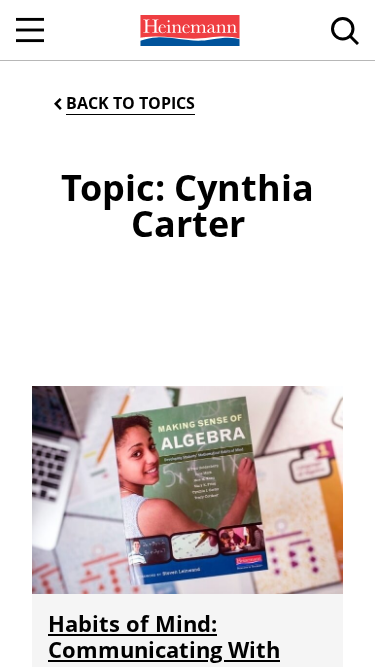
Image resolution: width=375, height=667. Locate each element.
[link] (188, 30)
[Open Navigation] (30, 30)
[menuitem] (188, 30)
